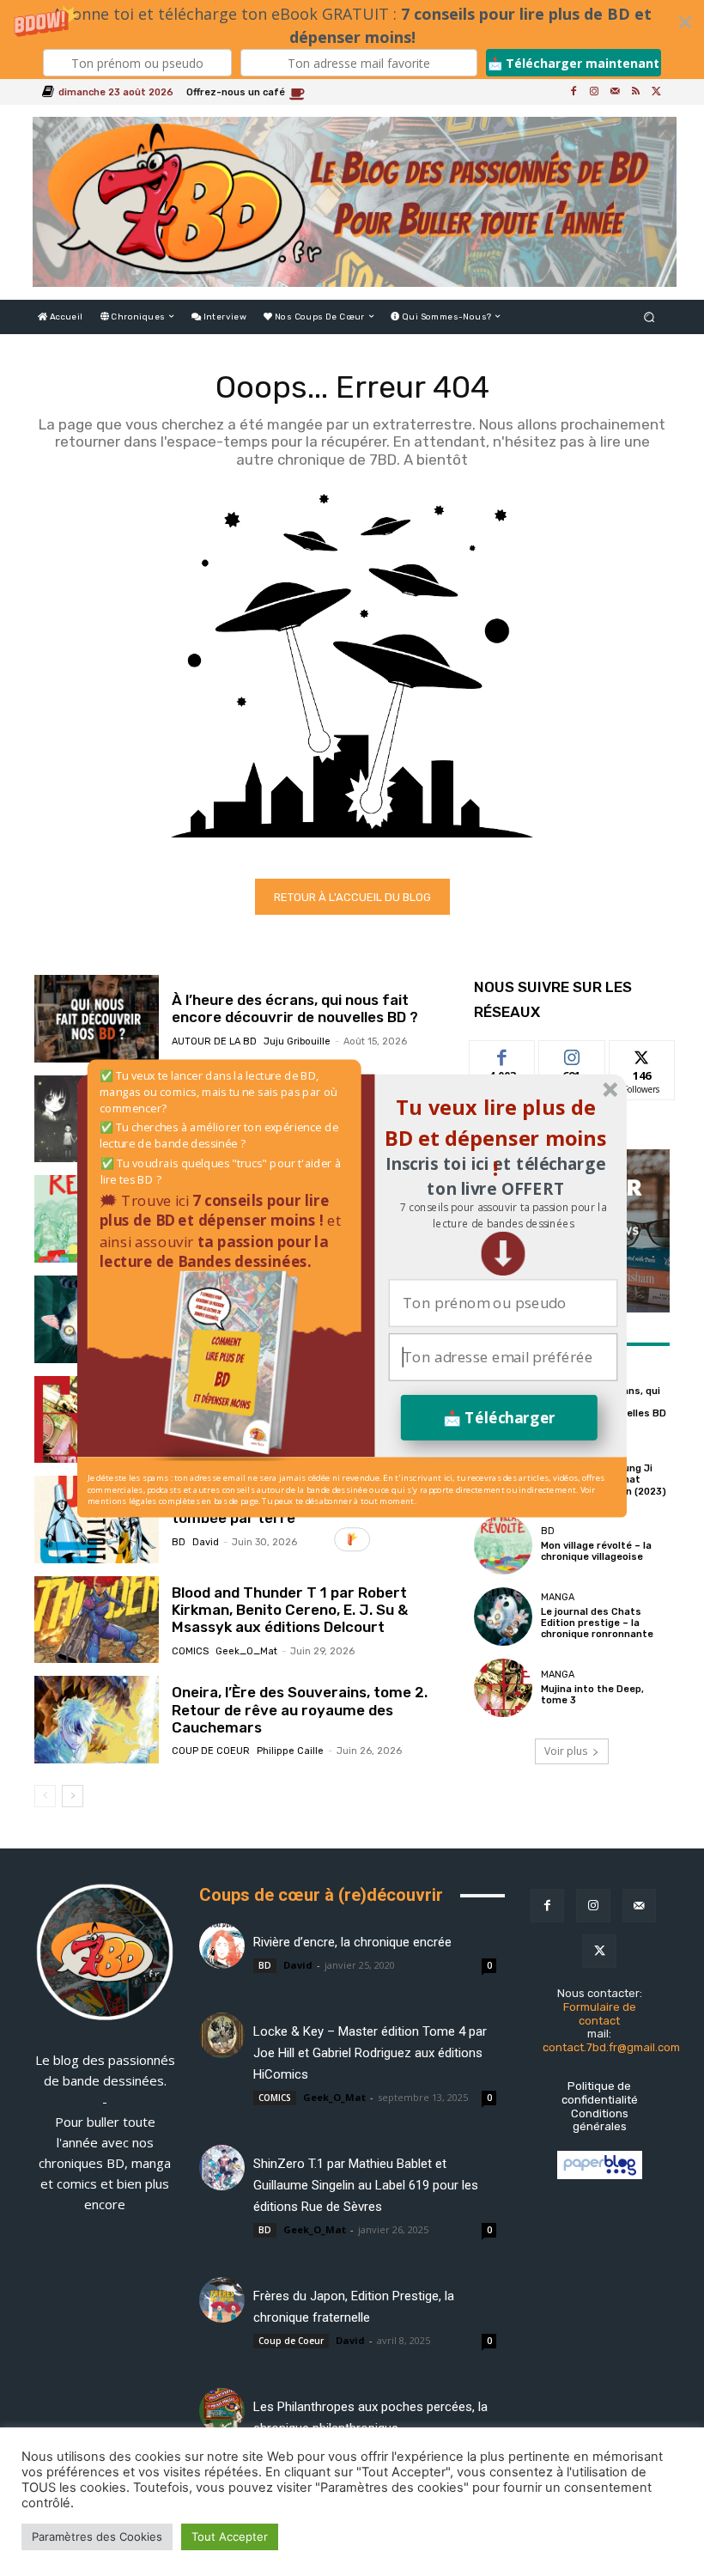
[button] (503, 1215)
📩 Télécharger (499, 1417)
